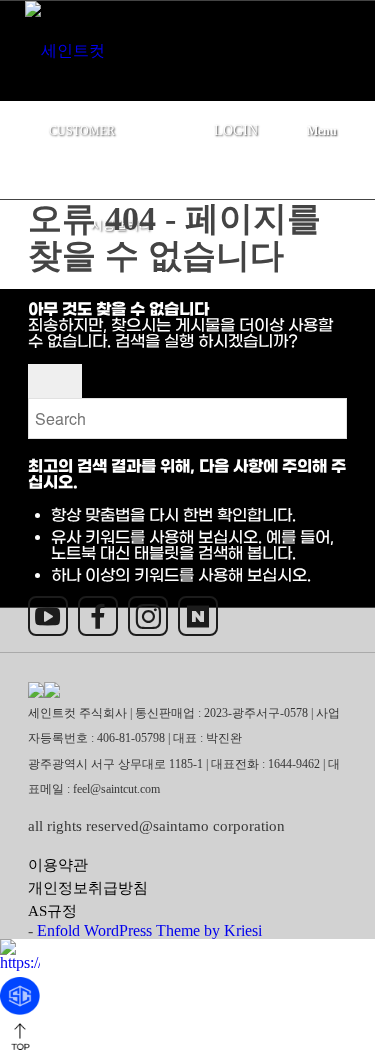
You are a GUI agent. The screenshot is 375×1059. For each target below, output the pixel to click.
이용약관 (58, 865)
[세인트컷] (152, 43)
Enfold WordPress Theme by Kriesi (149, 930)
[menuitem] (117, 121)
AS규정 (52, 911)
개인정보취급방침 (88, 888)
